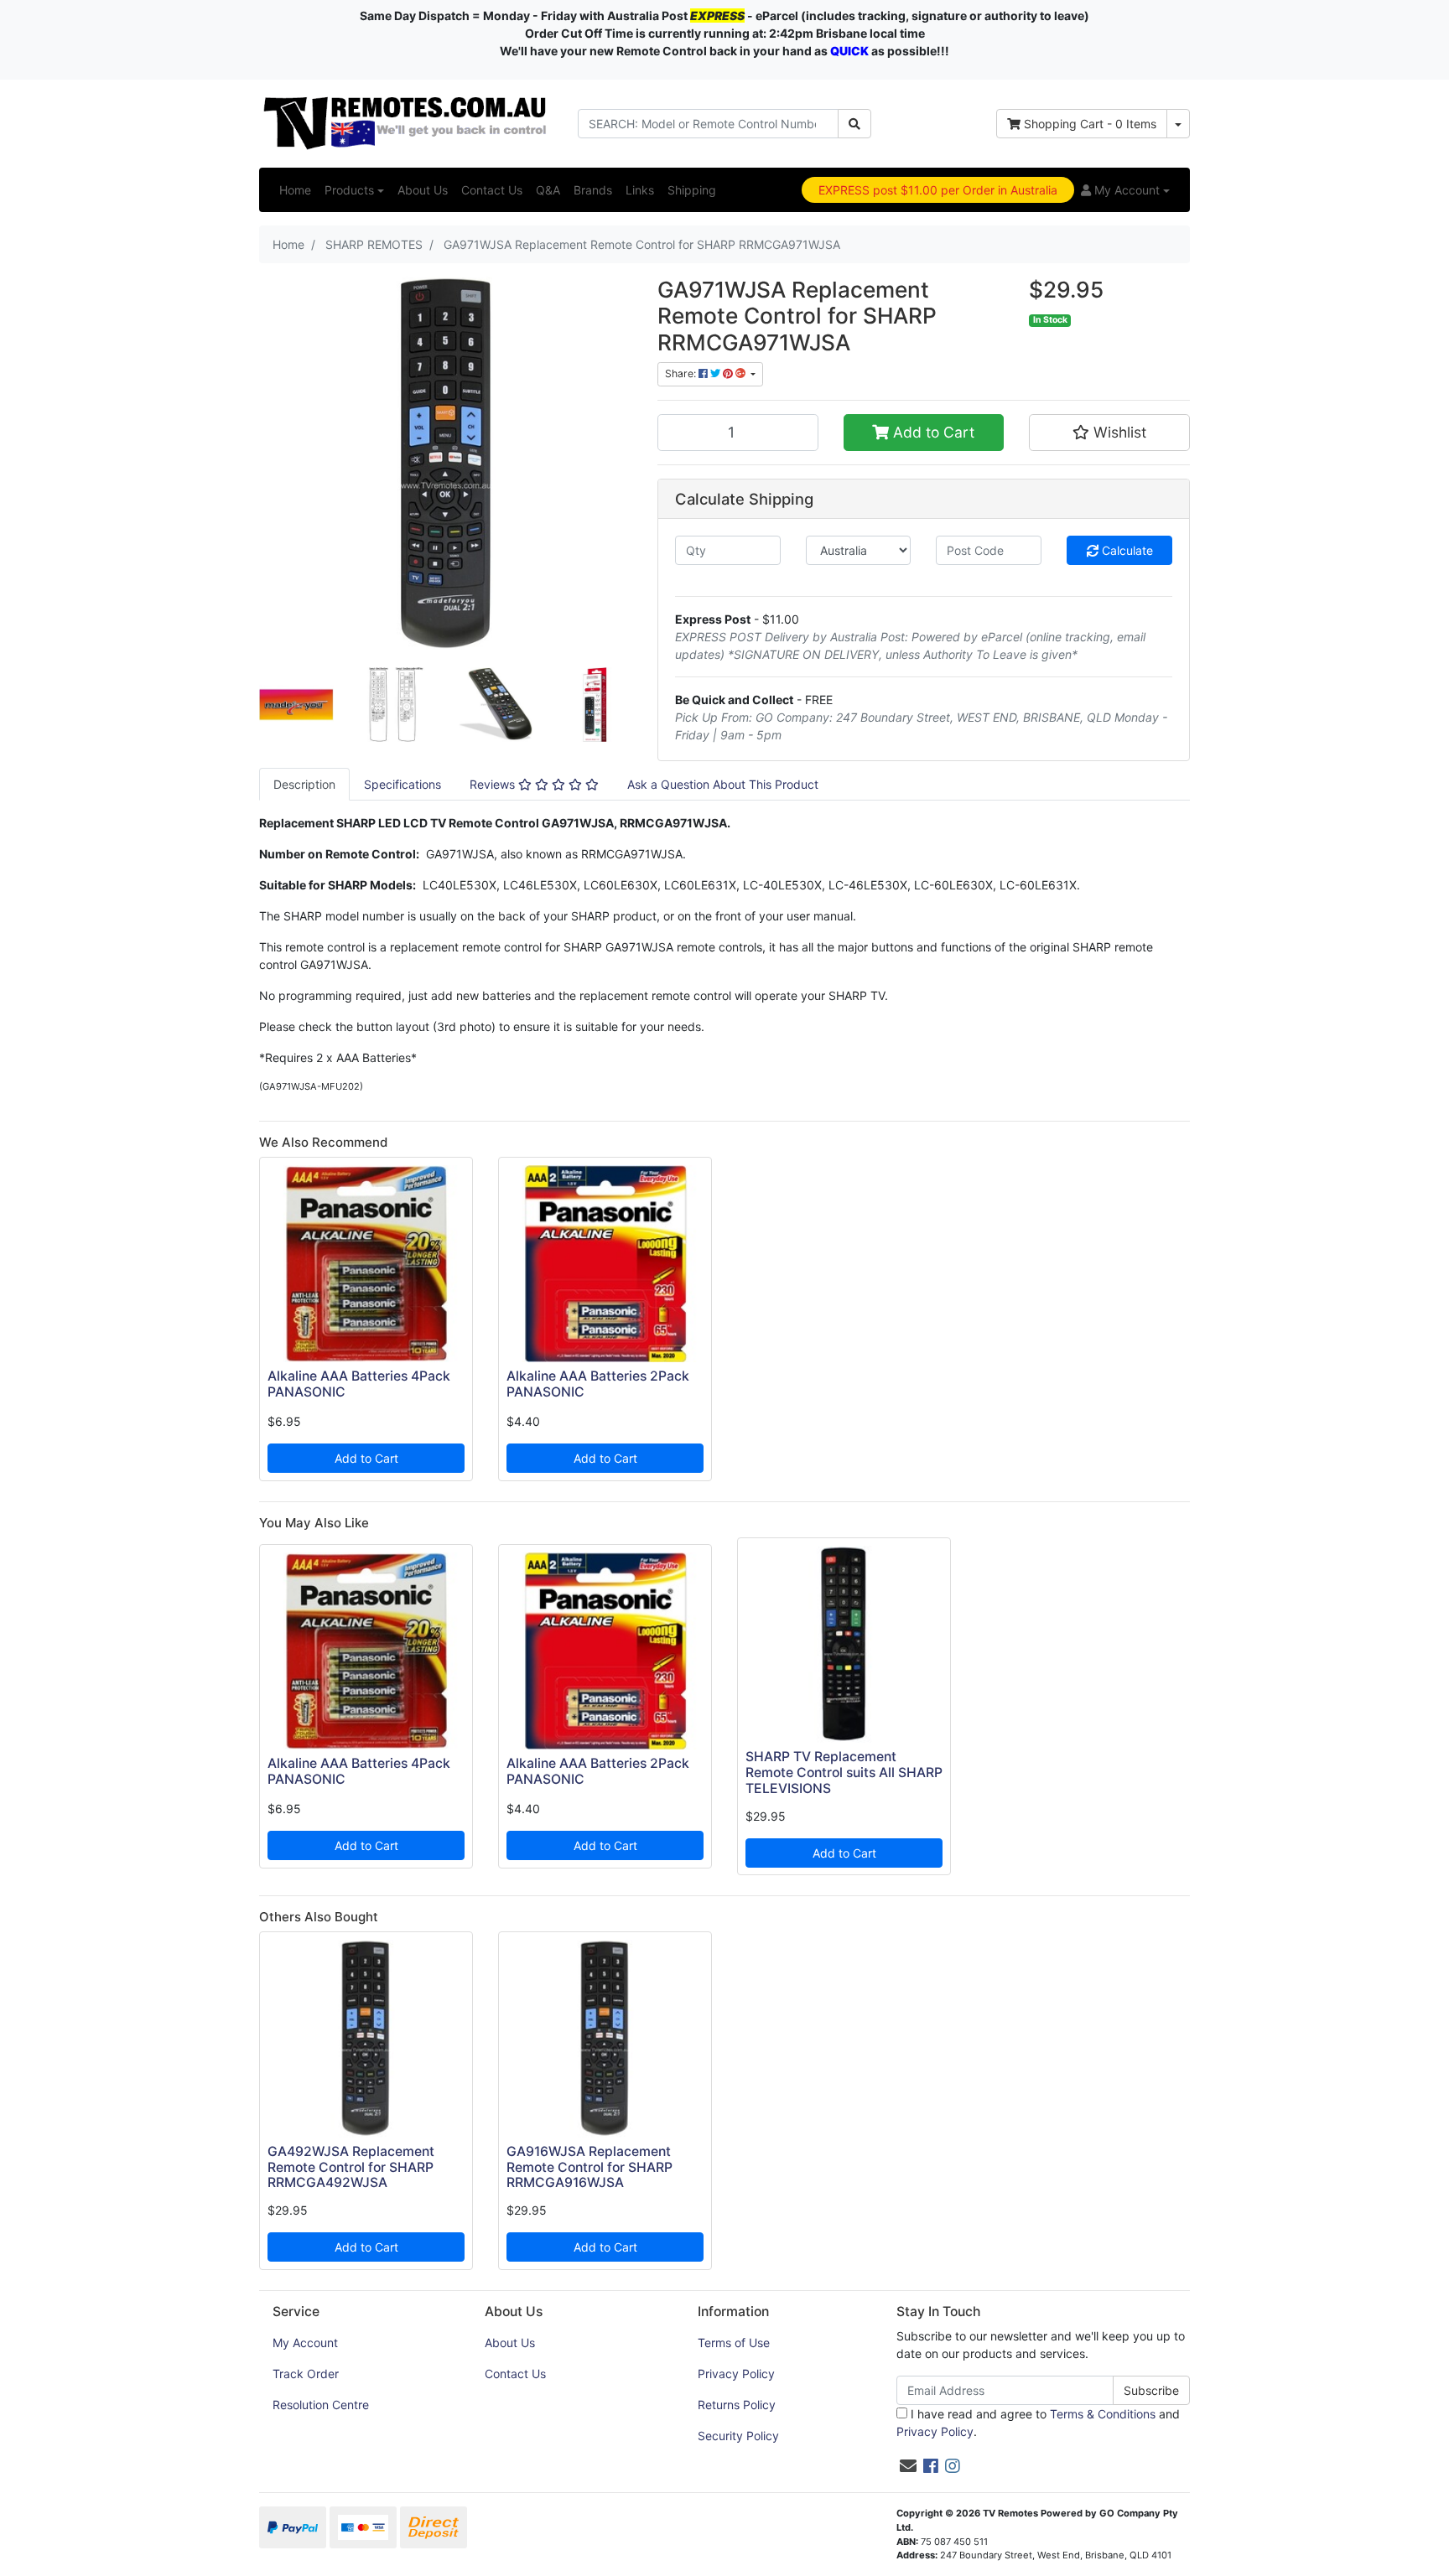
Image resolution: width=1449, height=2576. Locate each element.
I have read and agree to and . (1038, 2423)
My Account (305, 2343)
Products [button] (349, 190)
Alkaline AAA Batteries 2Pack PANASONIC (598, 1384)
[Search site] (854, 124)
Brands (593, 190)
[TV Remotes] (406, 122)
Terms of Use (734, 2343)
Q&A (548, 190)
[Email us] (908, 2466)
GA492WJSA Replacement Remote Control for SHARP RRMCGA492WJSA (351, 2167)
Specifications (402, 784)
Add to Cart (932, 432)
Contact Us (492, 190)
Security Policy (738, 2436)
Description (304, 784)
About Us (423, 190)
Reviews (494, 784)
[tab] (304, 784)
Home (295, 190)
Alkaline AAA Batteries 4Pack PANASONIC (359, 1384)
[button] (1125, 190)
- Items (1090, 124)
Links (640, 190)
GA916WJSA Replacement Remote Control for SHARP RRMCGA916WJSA (589, 2167)
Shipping (692, 190)
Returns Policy (737, 2405)
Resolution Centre (321, 2405)
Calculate (1126, 550)
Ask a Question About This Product (723, 784)
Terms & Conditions (1103, 2414)
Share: (682, 373)
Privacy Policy (736, 2374)
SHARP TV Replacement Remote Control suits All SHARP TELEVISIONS (844, 1773)
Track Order (306, 2374)
